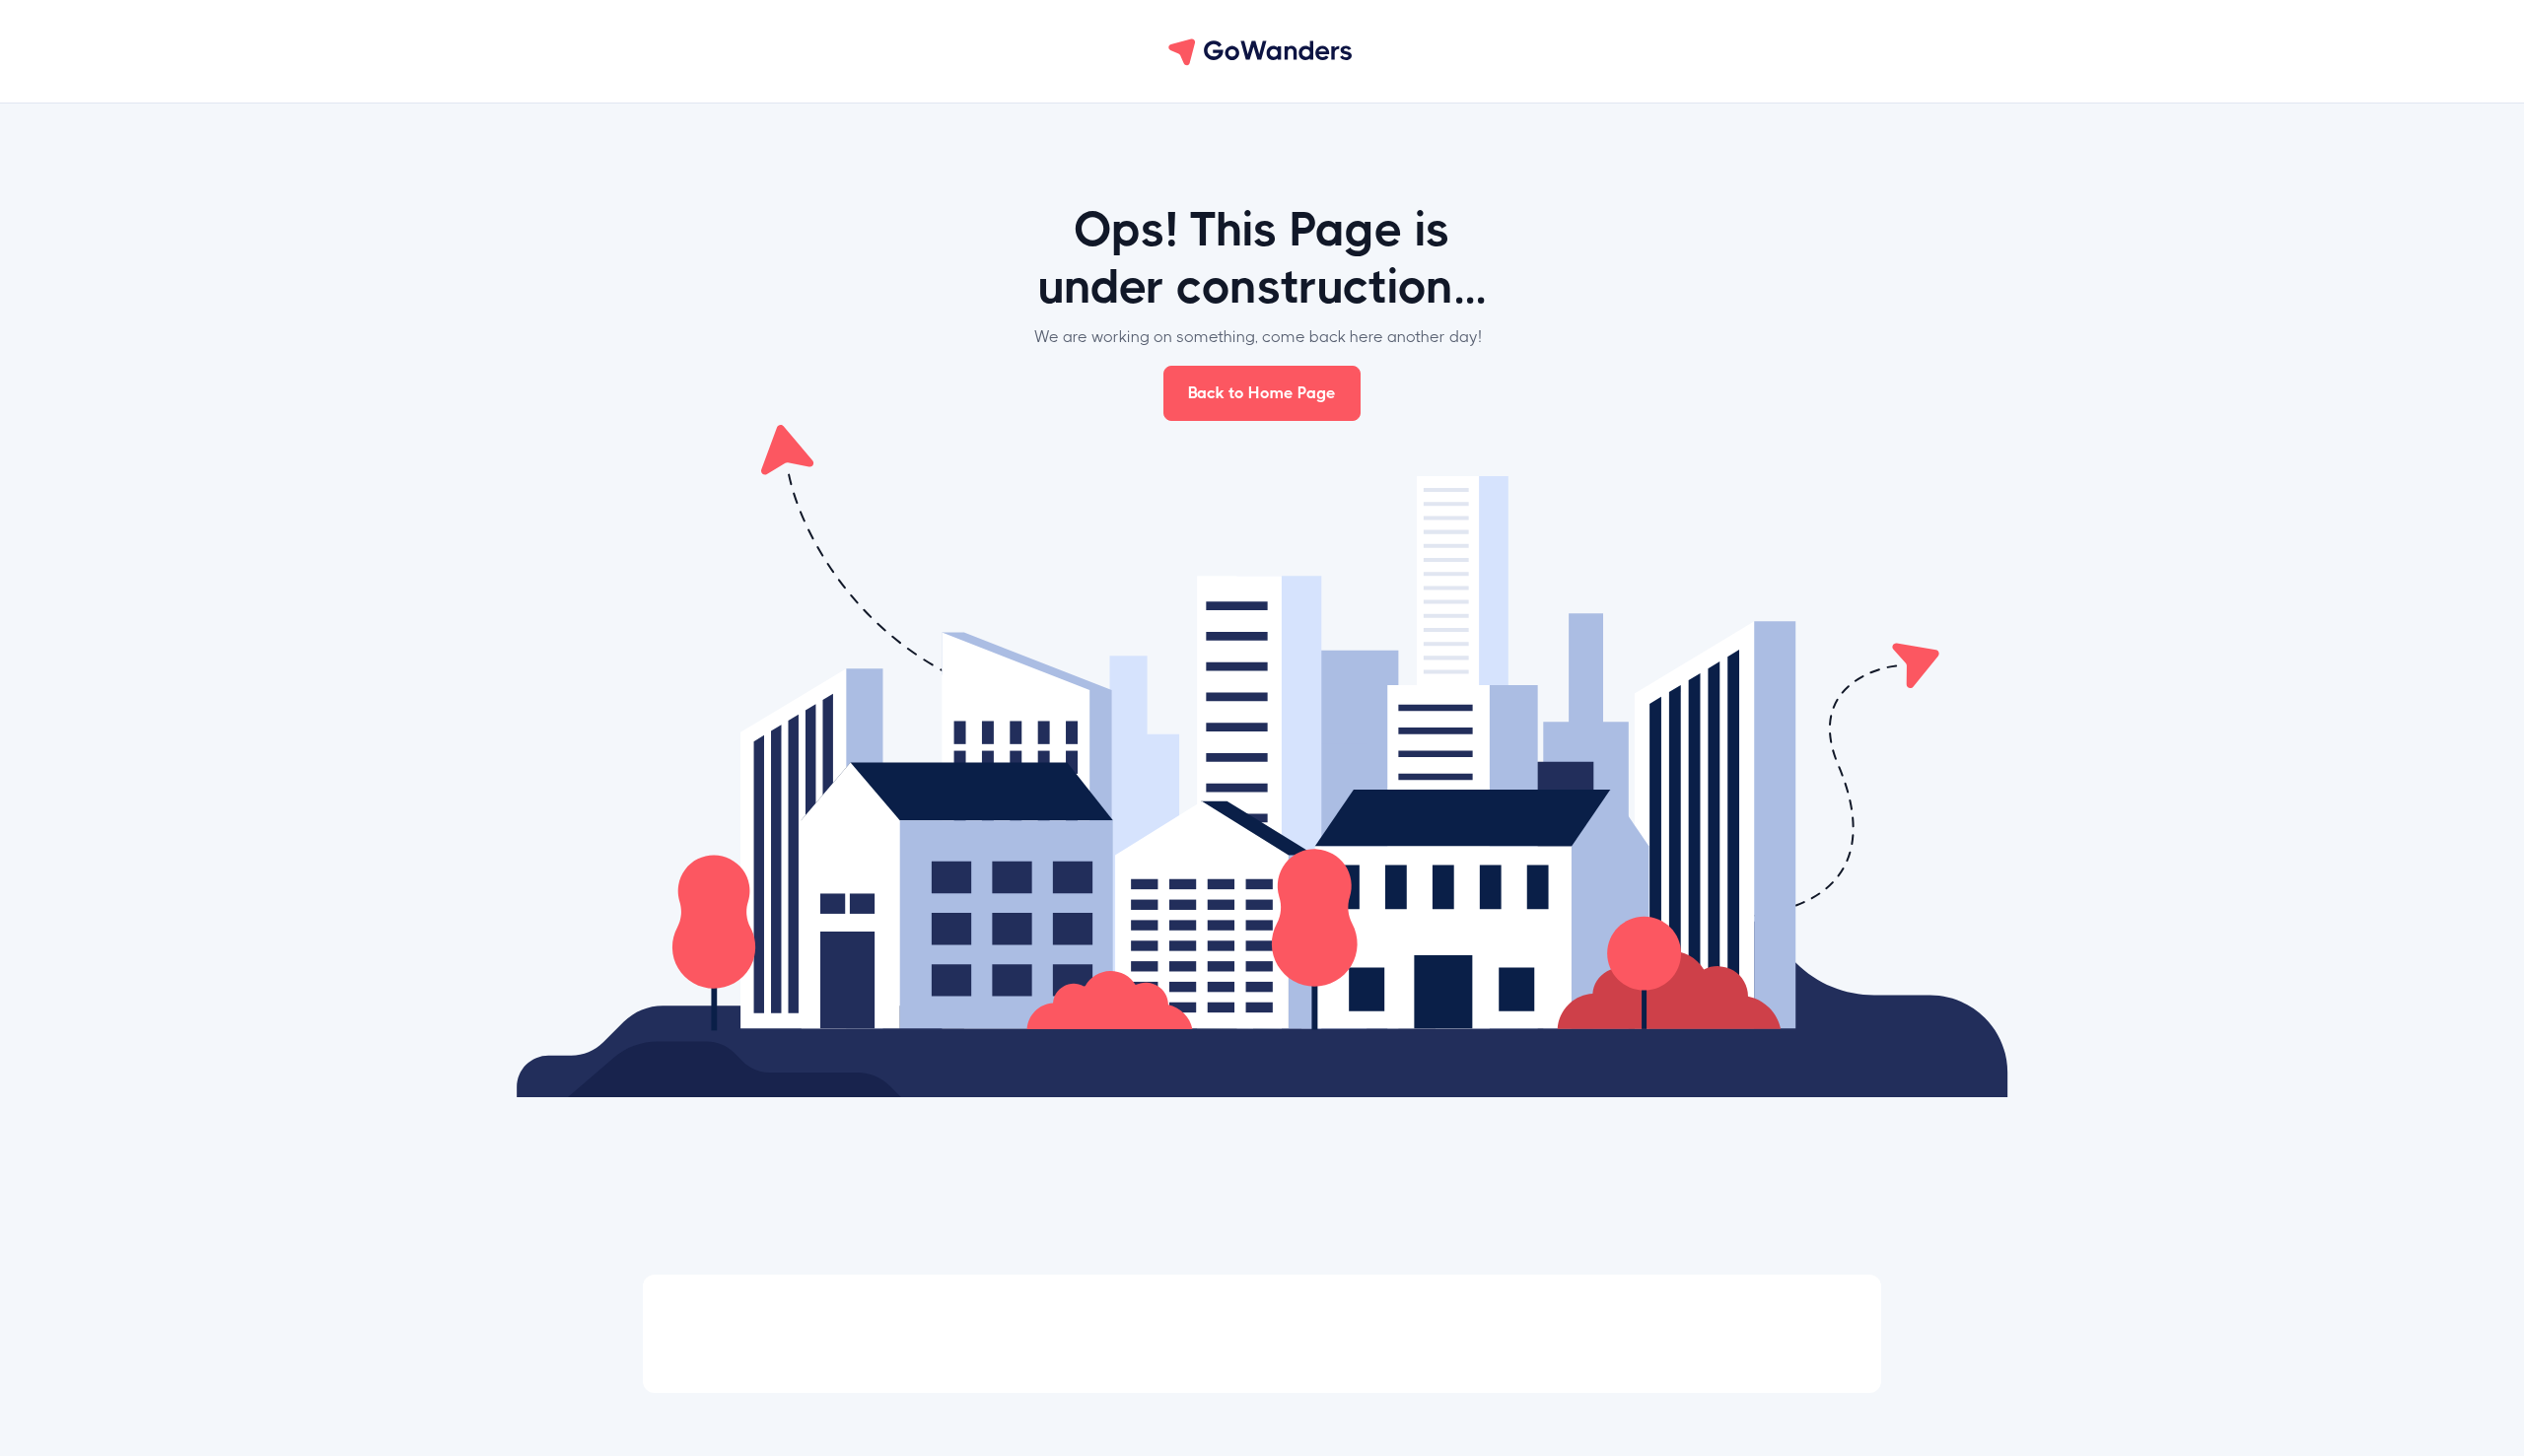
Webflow (1786, 1336)
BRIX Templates (1591, 1336)
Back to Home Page (1262, 393)
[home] (1262, 51)
